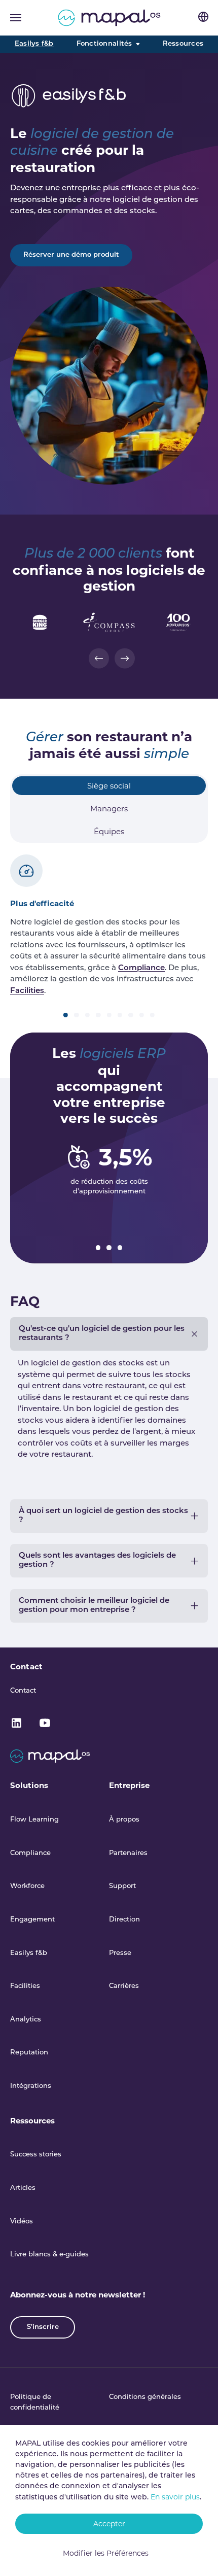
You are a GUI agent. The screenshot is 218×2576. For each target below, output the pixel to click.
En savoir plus (175, 2497)
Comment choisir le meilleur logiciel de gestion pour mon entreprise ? (94, 1606)
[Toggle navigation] (16, 18)
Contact (26, 1667)
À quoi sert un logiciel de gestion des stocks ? (103, 1516)
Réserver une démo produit (71, 255)
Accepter (109, 2524)
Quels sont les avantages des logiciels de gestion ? (97, 1560)
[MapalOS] (109, 18)
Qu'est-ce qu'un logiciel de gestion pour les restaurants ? (102, 1334)
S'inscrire (43, 2327)
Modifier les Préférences (106, 2553)
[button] (99, 658)
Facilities (27, 991)
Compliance (141, 968)
